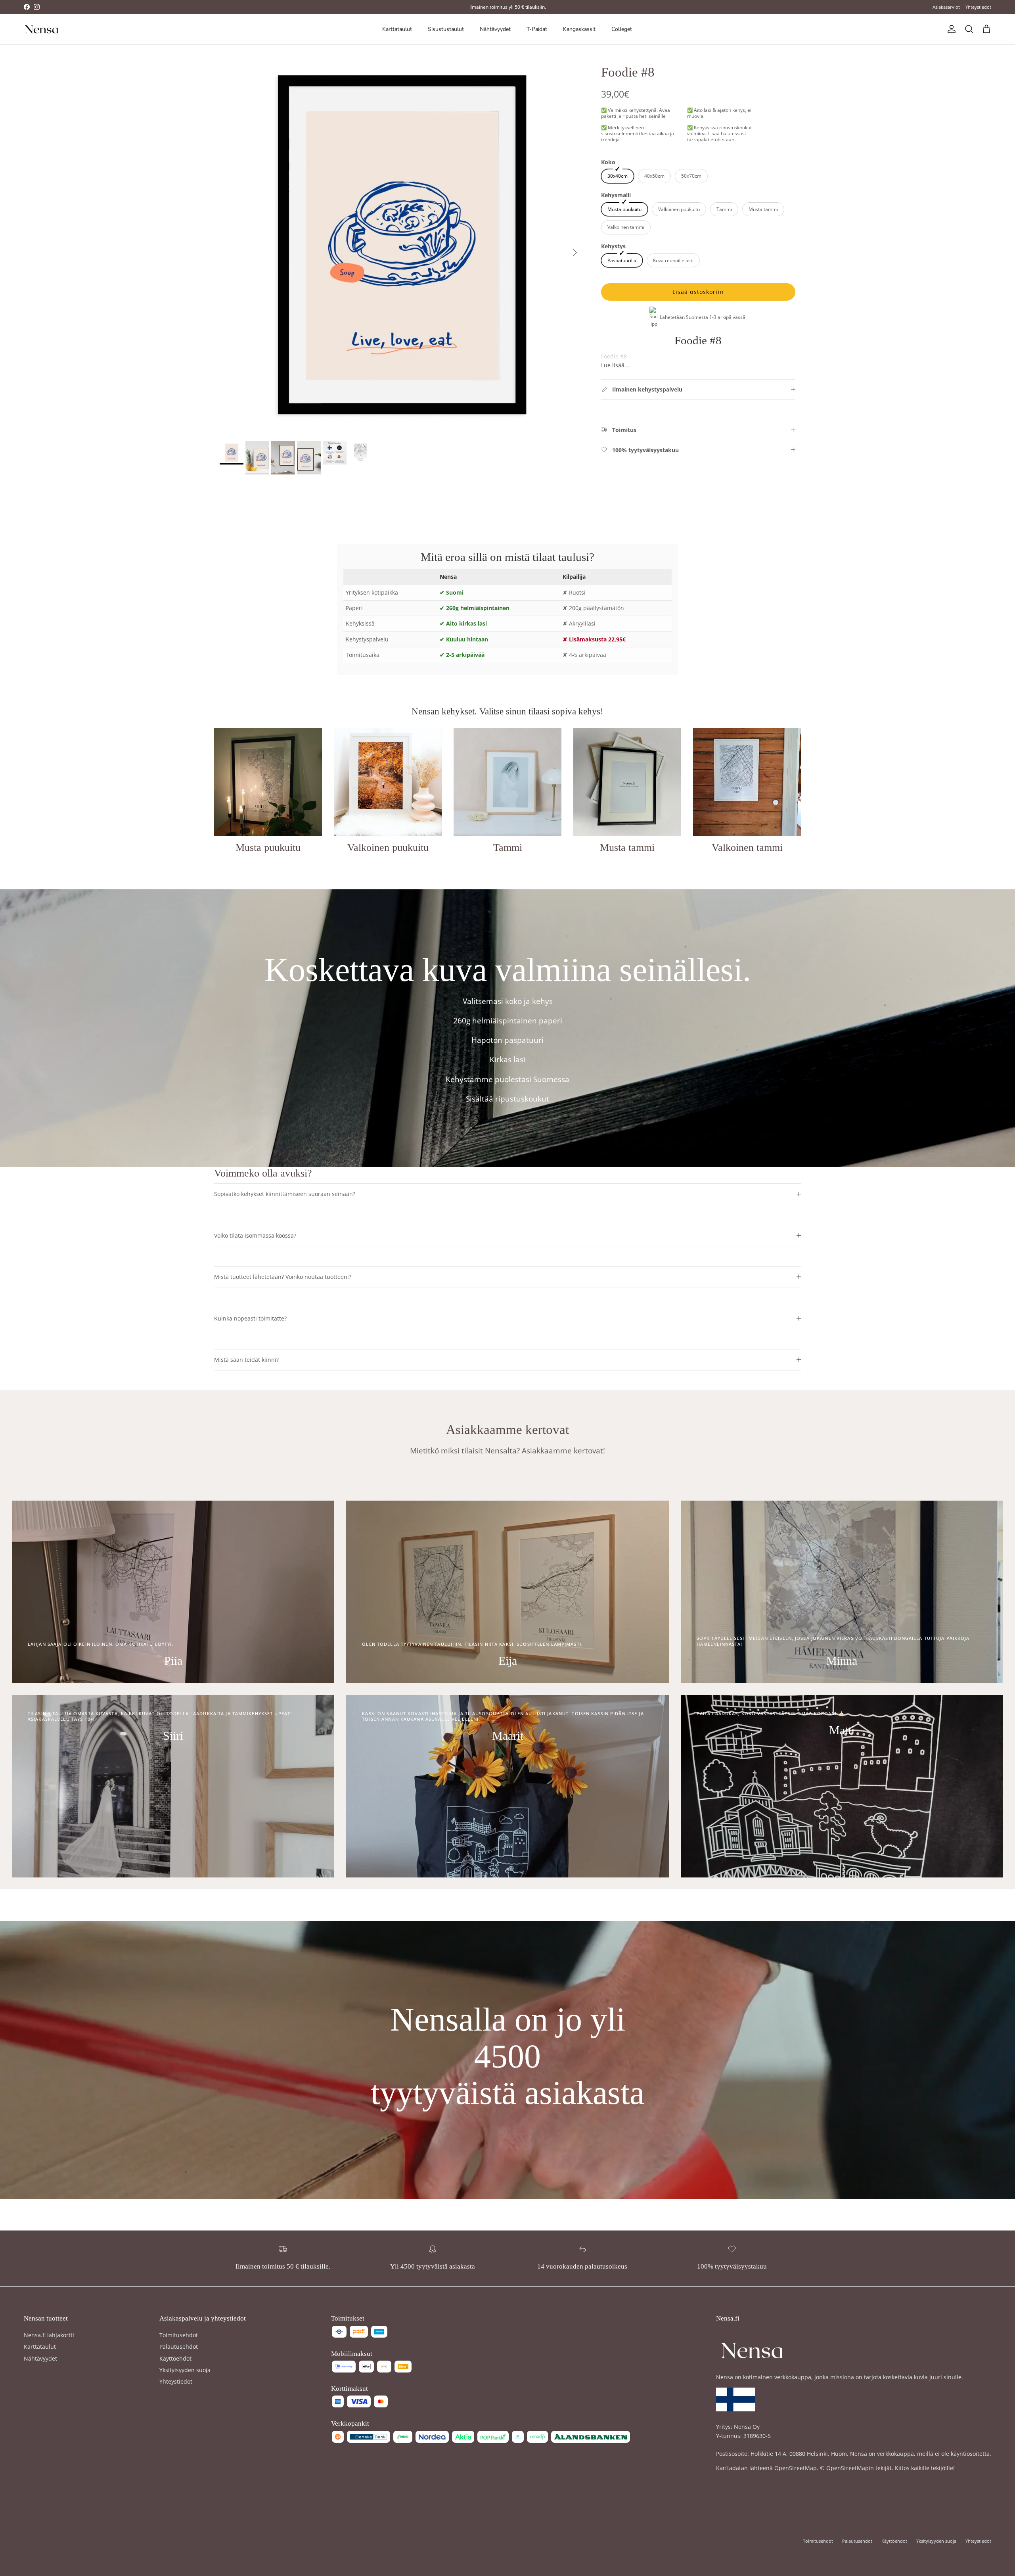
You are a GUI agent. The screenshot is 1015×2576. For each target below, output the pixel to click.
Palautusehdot (179, 2347)
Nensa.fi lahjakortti (49, 2335)
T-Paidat (537, 29)
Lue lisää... (615, 365)
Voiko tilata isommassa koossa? (255, 1235)
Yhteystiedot (978, 7)
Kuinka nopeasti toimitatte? (250, 1318)
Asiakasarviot (946, 7)
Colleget (622, 29)
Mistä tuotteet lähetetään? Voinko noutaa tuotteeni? (283, 1277)
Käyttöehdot (175, 2358)
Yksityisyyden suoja (185, 2370)
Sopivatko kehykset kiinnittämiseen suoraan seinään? (285, 1194)
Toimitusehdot (179, 2335)
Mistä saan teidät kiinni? (246, 1360)
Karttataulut (397, 29)
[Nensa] (42, 29)
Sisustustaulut (446, 29)
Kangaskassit (579, 29)
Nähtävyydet (495, 29)
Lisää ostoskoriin (698, 292)
